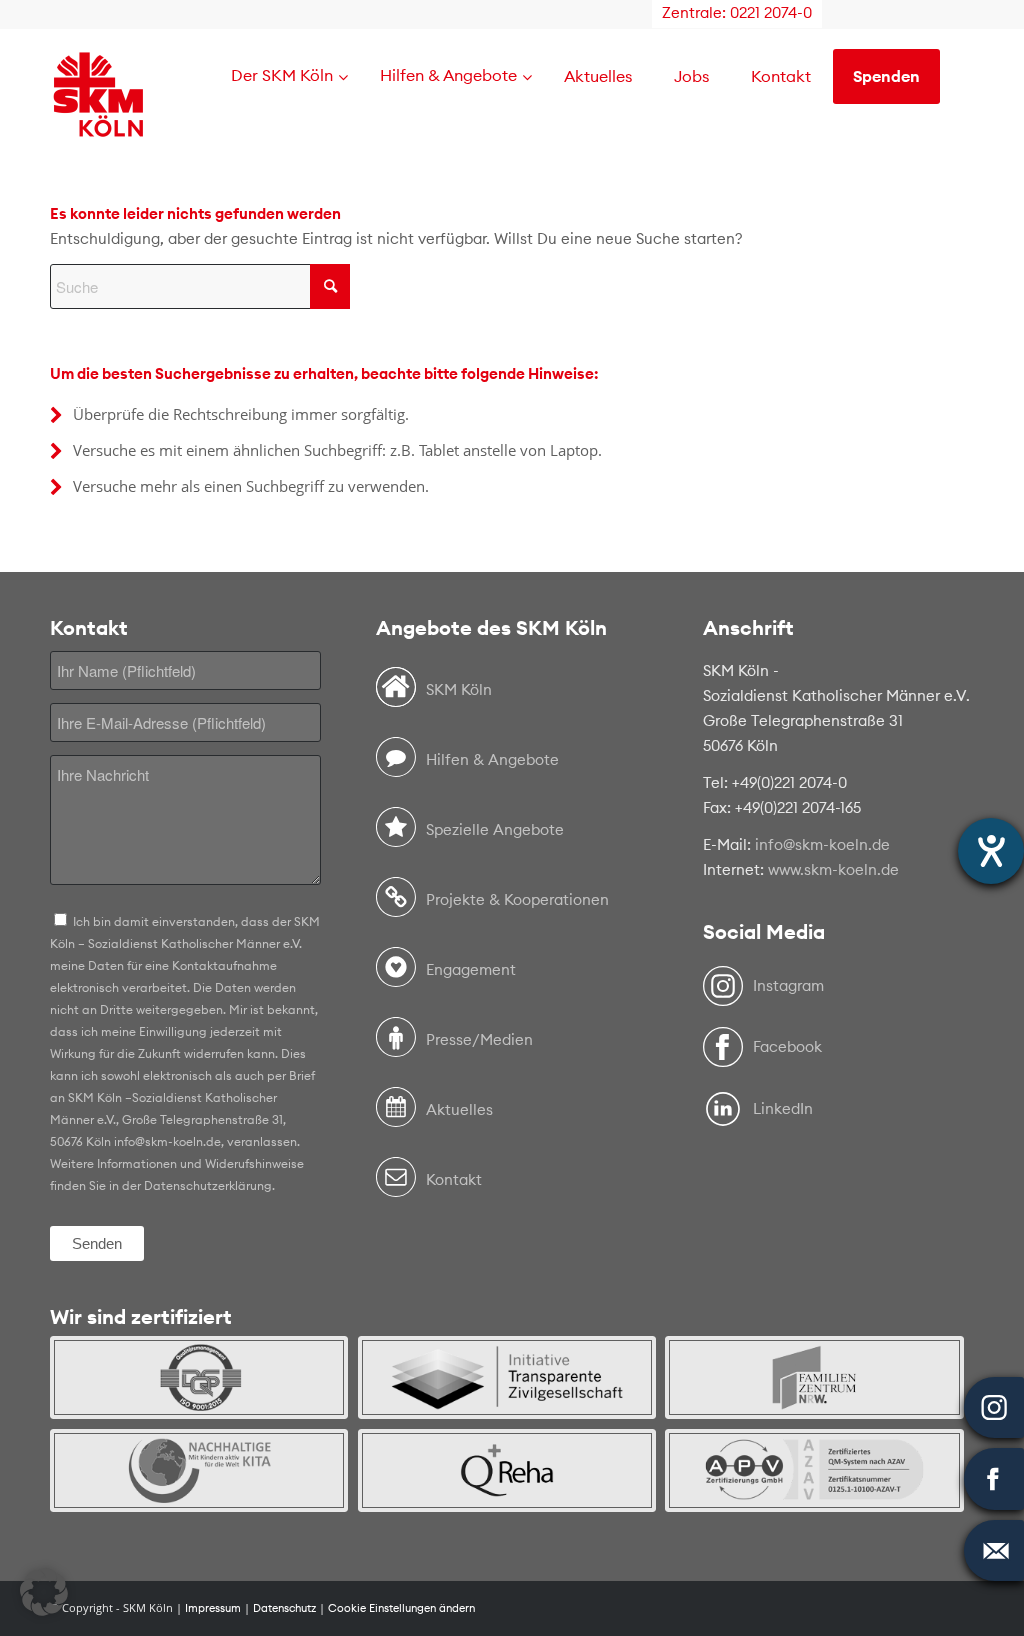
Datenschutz (284, 1608)
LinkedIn (783, 1108)
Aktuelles (459, 1109)
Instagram (788, 985)
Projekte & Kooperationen (517, 899)
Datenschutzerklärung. (209, 1185)
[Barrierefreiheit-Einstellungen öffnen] (991, 851)
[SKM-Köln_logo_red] (98, 123)
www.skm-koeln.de (833, 869)
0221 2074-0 (771, 12)
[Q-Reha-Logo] (507, 1470)
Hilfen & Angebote (492, 759)
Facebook (787, 1046)
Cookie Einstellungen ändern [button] (401, 1608)
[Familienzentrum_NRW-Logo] (814, 1377)
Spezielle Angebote (495, 829)
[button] (44, 1592)
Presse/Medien (479, 1039)
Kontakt (454, 1179)
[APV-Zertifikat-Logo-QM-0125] (814, 1470)
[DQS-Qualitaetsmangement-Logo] (199, 1377)
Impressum (213, 1608)
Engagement (471, 969)
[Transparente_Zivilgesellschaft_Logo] (507, 1377)
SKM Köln (459, 689)
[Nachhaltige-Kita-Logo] (199, 1470)
